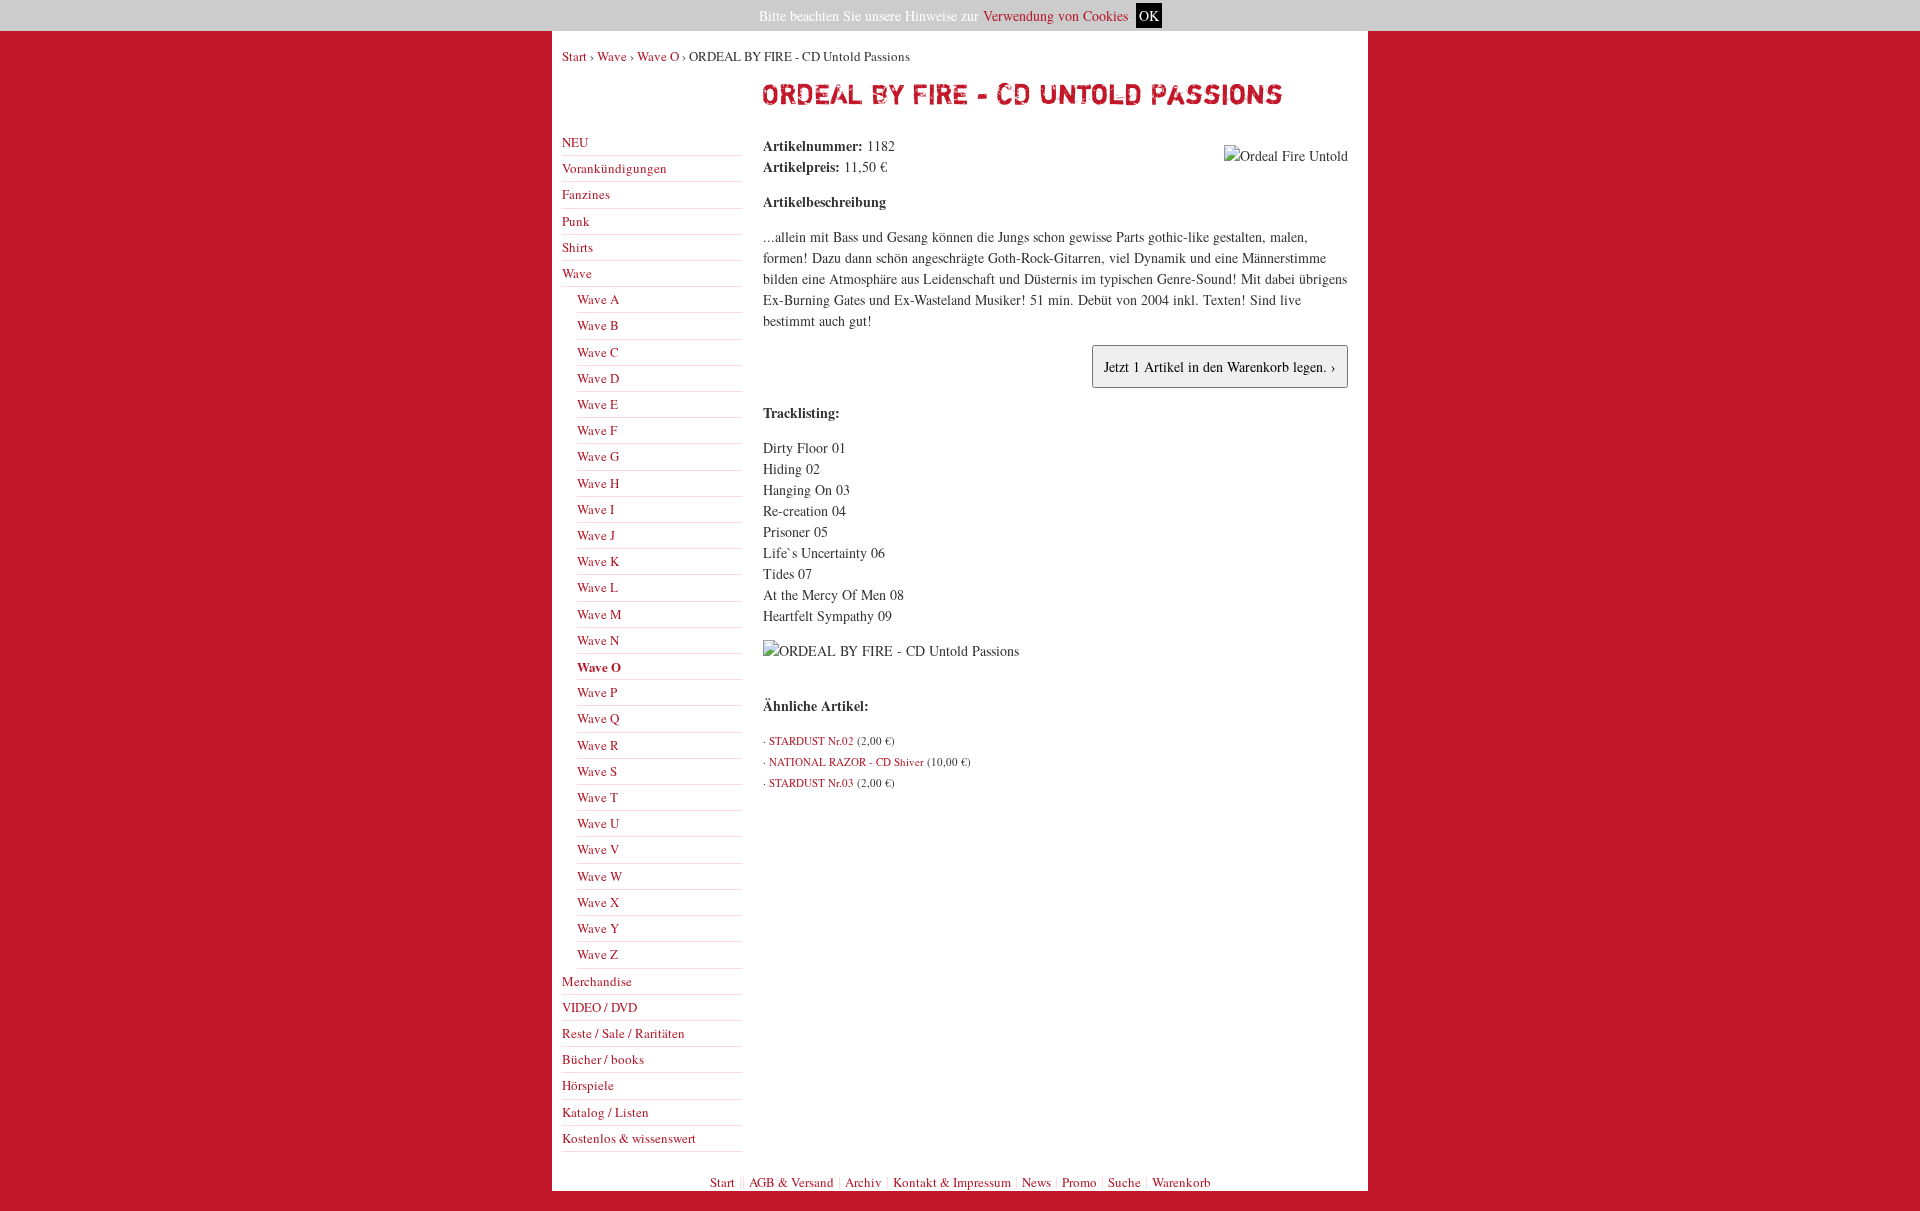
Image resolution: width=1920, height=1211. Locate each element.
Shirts (577, 247)
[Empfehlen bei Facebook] (1313, 816)
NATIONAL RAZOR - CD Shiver (846, 761)
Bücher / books (603, 1059)
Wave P (597, 692)
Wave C (598, 352)
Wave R (598, 745)
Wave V (598, 849)
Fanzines (586, 194)
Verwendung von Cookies (1055, 15)
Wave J (596, 535)
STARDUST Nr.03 (811, 782)
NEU (575, 142)
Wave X (598, 902)
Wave (612, 56)
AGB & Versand (791, 1182)
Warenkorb (1181, 1182)
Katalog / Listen (605, 1112)
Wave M (599, 614)
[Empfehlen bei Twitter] (1335, 816)
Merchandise (597, 981)
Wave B (598, 325)
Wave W (599, 876)
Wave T (597, 797)
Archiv (863, 1182)
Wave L (597, 587)
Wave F (597, 430)
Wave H (598, 483)
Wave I (595, 509)
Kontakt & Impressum (952, 1182)
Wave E (597, 404)
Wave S (597, 771)
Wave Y (598, 928)
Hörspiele (588, 1085)
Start (574, 56)
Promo (1079, 1182)
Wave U (598, 823)
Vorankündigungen (614, 168)
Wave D (598, 378)
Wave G (598, 456)
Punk (576, 221)
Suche (1124, 1182)
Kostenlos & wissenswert (629, 1138)
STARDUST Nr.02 (811, 740)
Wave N (598, 640)
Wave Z (597, 954)
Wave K (598, 561)
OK (1149, 15)
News (1036, 1182)
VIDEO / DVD (599, 1007)
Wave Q (598, 718)
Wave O (658, 56)
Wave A (598, 299)
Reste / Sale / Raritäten (623, 1033)
